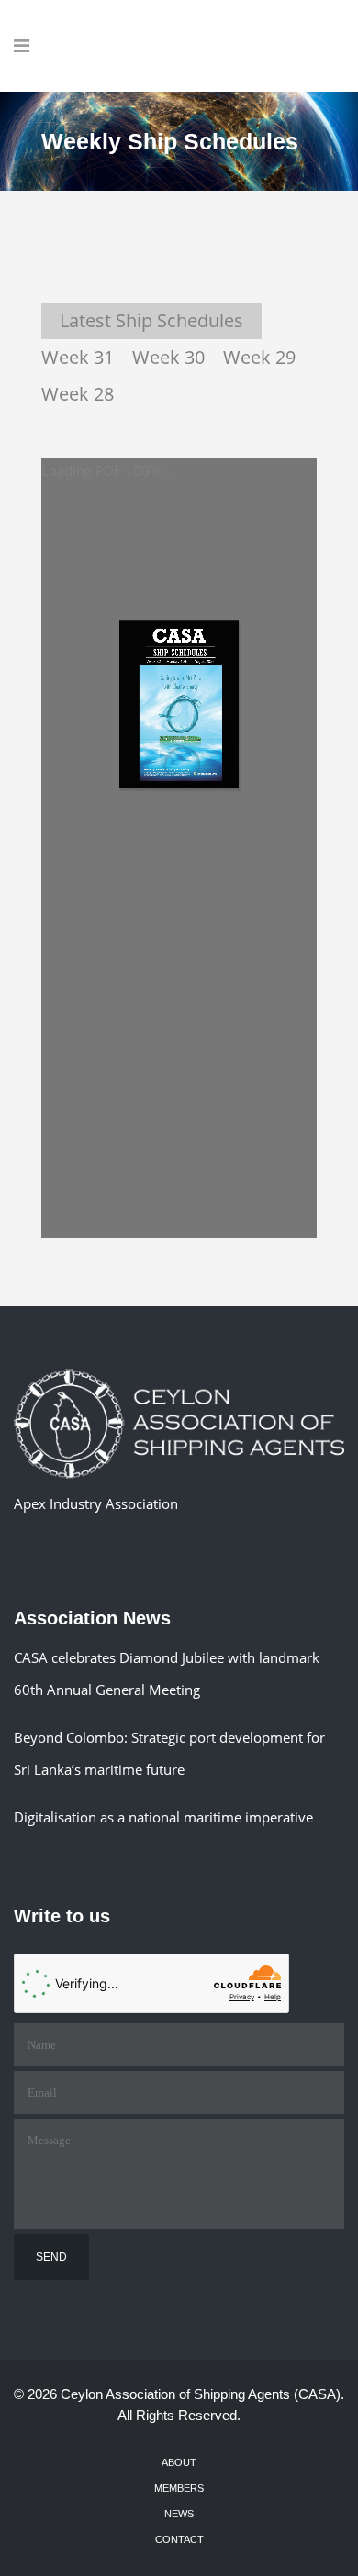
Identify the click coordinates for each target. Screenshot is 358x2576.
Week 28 (78, 394)
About (179, 2462)
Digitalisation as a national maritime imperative (163, 1817)
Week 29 (259, 357)
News (179, 2514)
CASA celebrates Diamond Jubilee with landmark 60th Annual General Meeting (167, 1673)
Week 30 (168, 357)
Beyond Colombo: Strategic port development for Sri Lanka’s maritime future (169, 1753)
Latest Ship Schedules (151, 320)
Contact (179, 2539)
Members (179, 2488)
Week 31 (78, 357)
